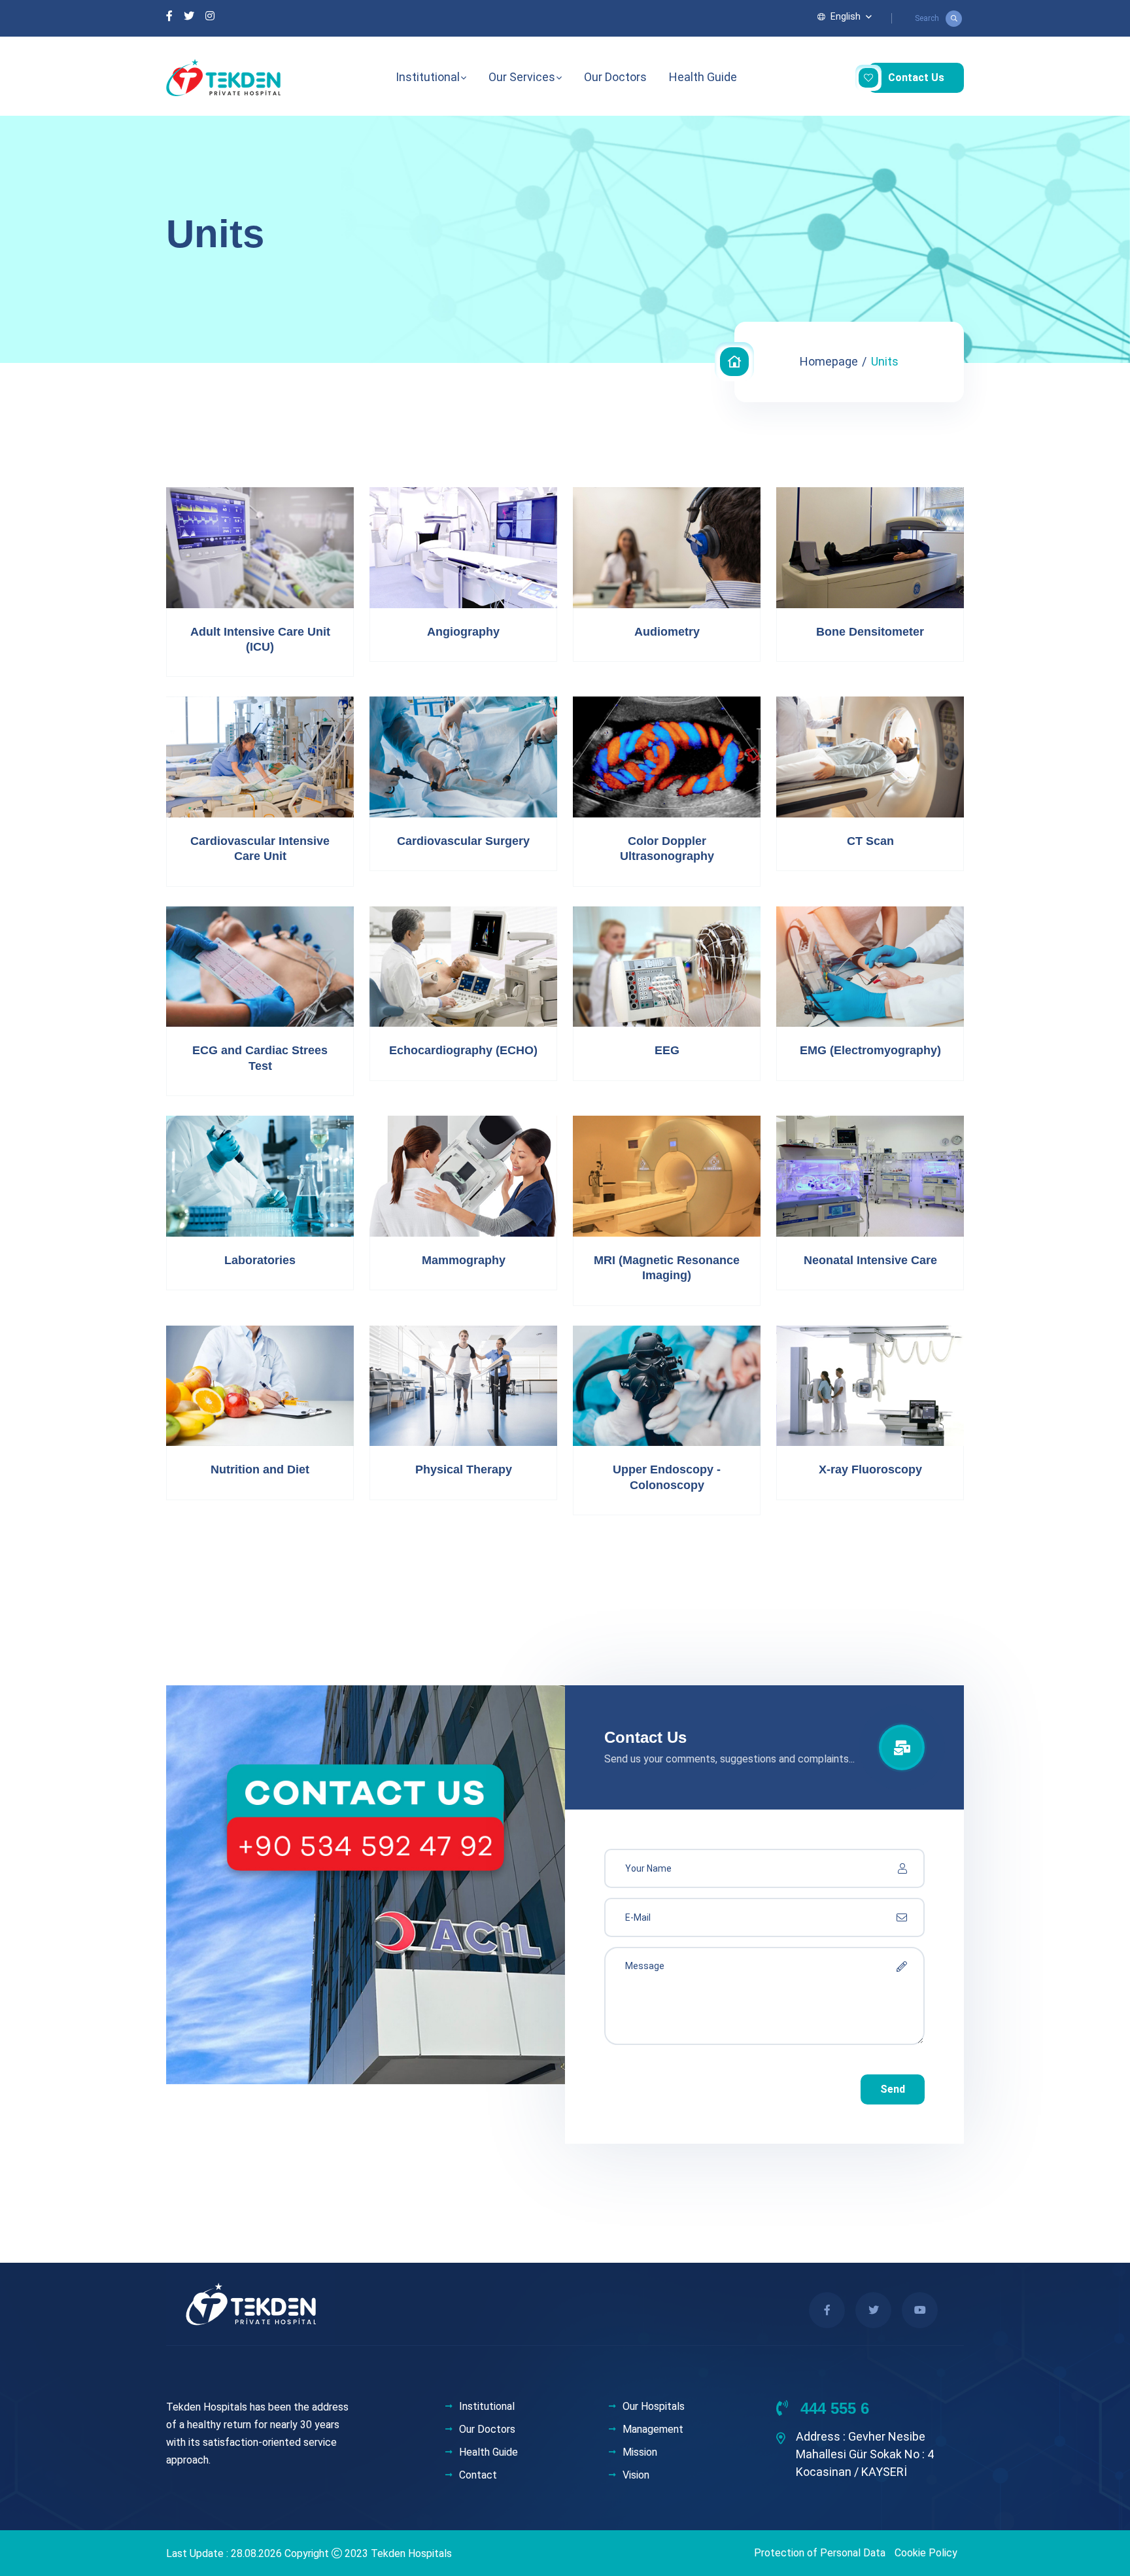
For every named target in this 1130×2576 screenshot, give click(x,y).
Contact (478, 2475)
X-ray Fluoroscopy (870, 1469)
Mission (640, 2452)
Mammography (464, 1260)
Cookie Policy (926, 2553)
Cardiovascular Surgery (463, 841)
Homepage (829, 361)
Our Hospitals (654, 2407)
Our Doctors (615, 77)
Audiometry (667, 632)
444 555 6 (832, 2408)
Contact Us (916, 77)
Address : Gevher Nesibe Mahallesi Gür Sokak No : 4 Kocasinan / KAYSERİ (865, 2454)
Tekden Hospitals (411, 2553)
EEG (667, 1050)
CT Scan (870, 841)
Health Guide (703, 77)
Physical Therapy (464, 1469)
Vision (636, 2475)
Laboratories (260, 1260)
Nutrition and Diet (260, 1469)
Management (653, 2430)
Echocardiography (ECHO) (463, 1050)
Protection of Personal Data (820, 2553)
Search (927, 18)
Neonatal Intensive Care (870, 1260)
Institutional (428, 77)
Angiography (463, 632)
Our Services (522, 77)
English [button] (846, 16)
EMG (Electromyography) (870, 1050)
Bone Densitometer (870, 632)
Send (893, 2089)
